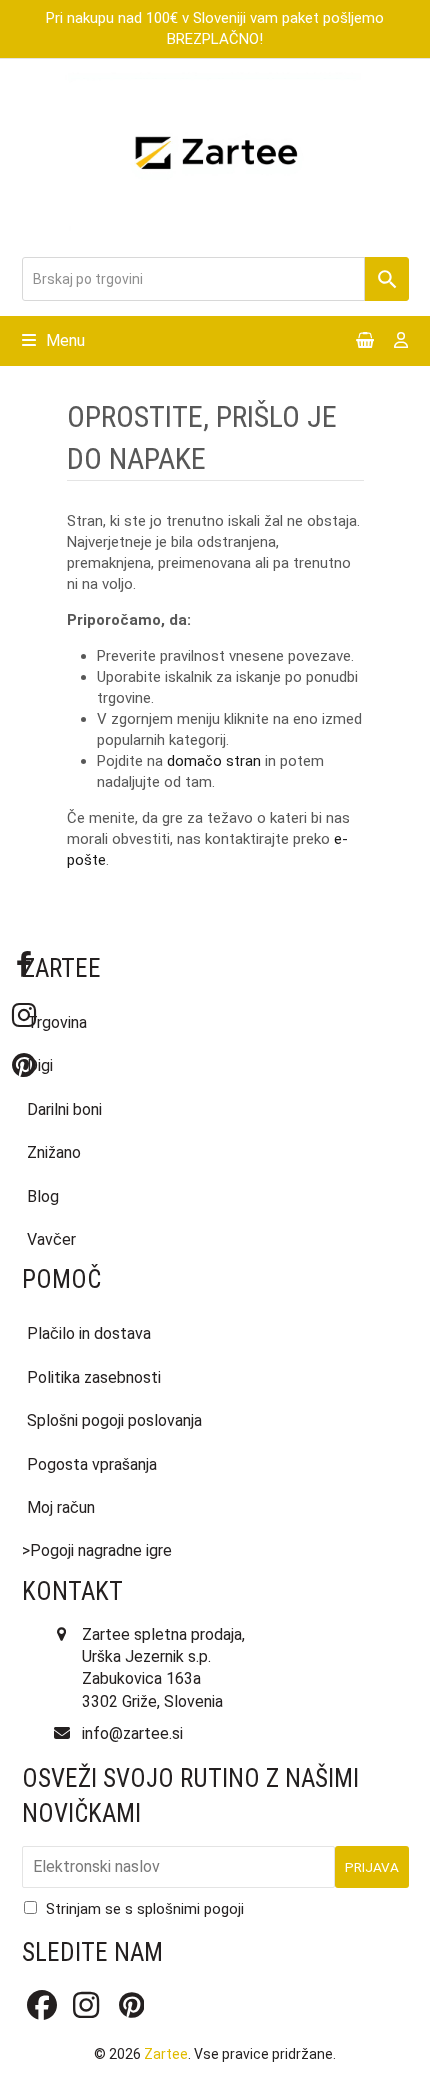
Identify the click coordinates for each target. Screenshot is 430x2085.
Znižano (54, 1152)
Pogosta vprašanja (92, 1464)
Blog (43, 1196)
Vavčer (51, 1239)
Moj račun (61, 1507)
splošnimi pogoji (190, 1909)
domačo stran (214, 761)
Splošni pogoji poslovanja (114, 1420)
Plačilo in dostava (89, 1333)
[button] (53, 340)
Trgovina (57, 1022)
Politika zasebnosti (94, 1377)
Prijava (372, 1867)
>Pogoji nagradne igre (97, 1550)
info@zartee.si (132, 1733)
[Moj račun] (401, 341)
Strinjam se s (145, 1909)
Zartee (166, 2054)
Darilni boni (64, 1109)
